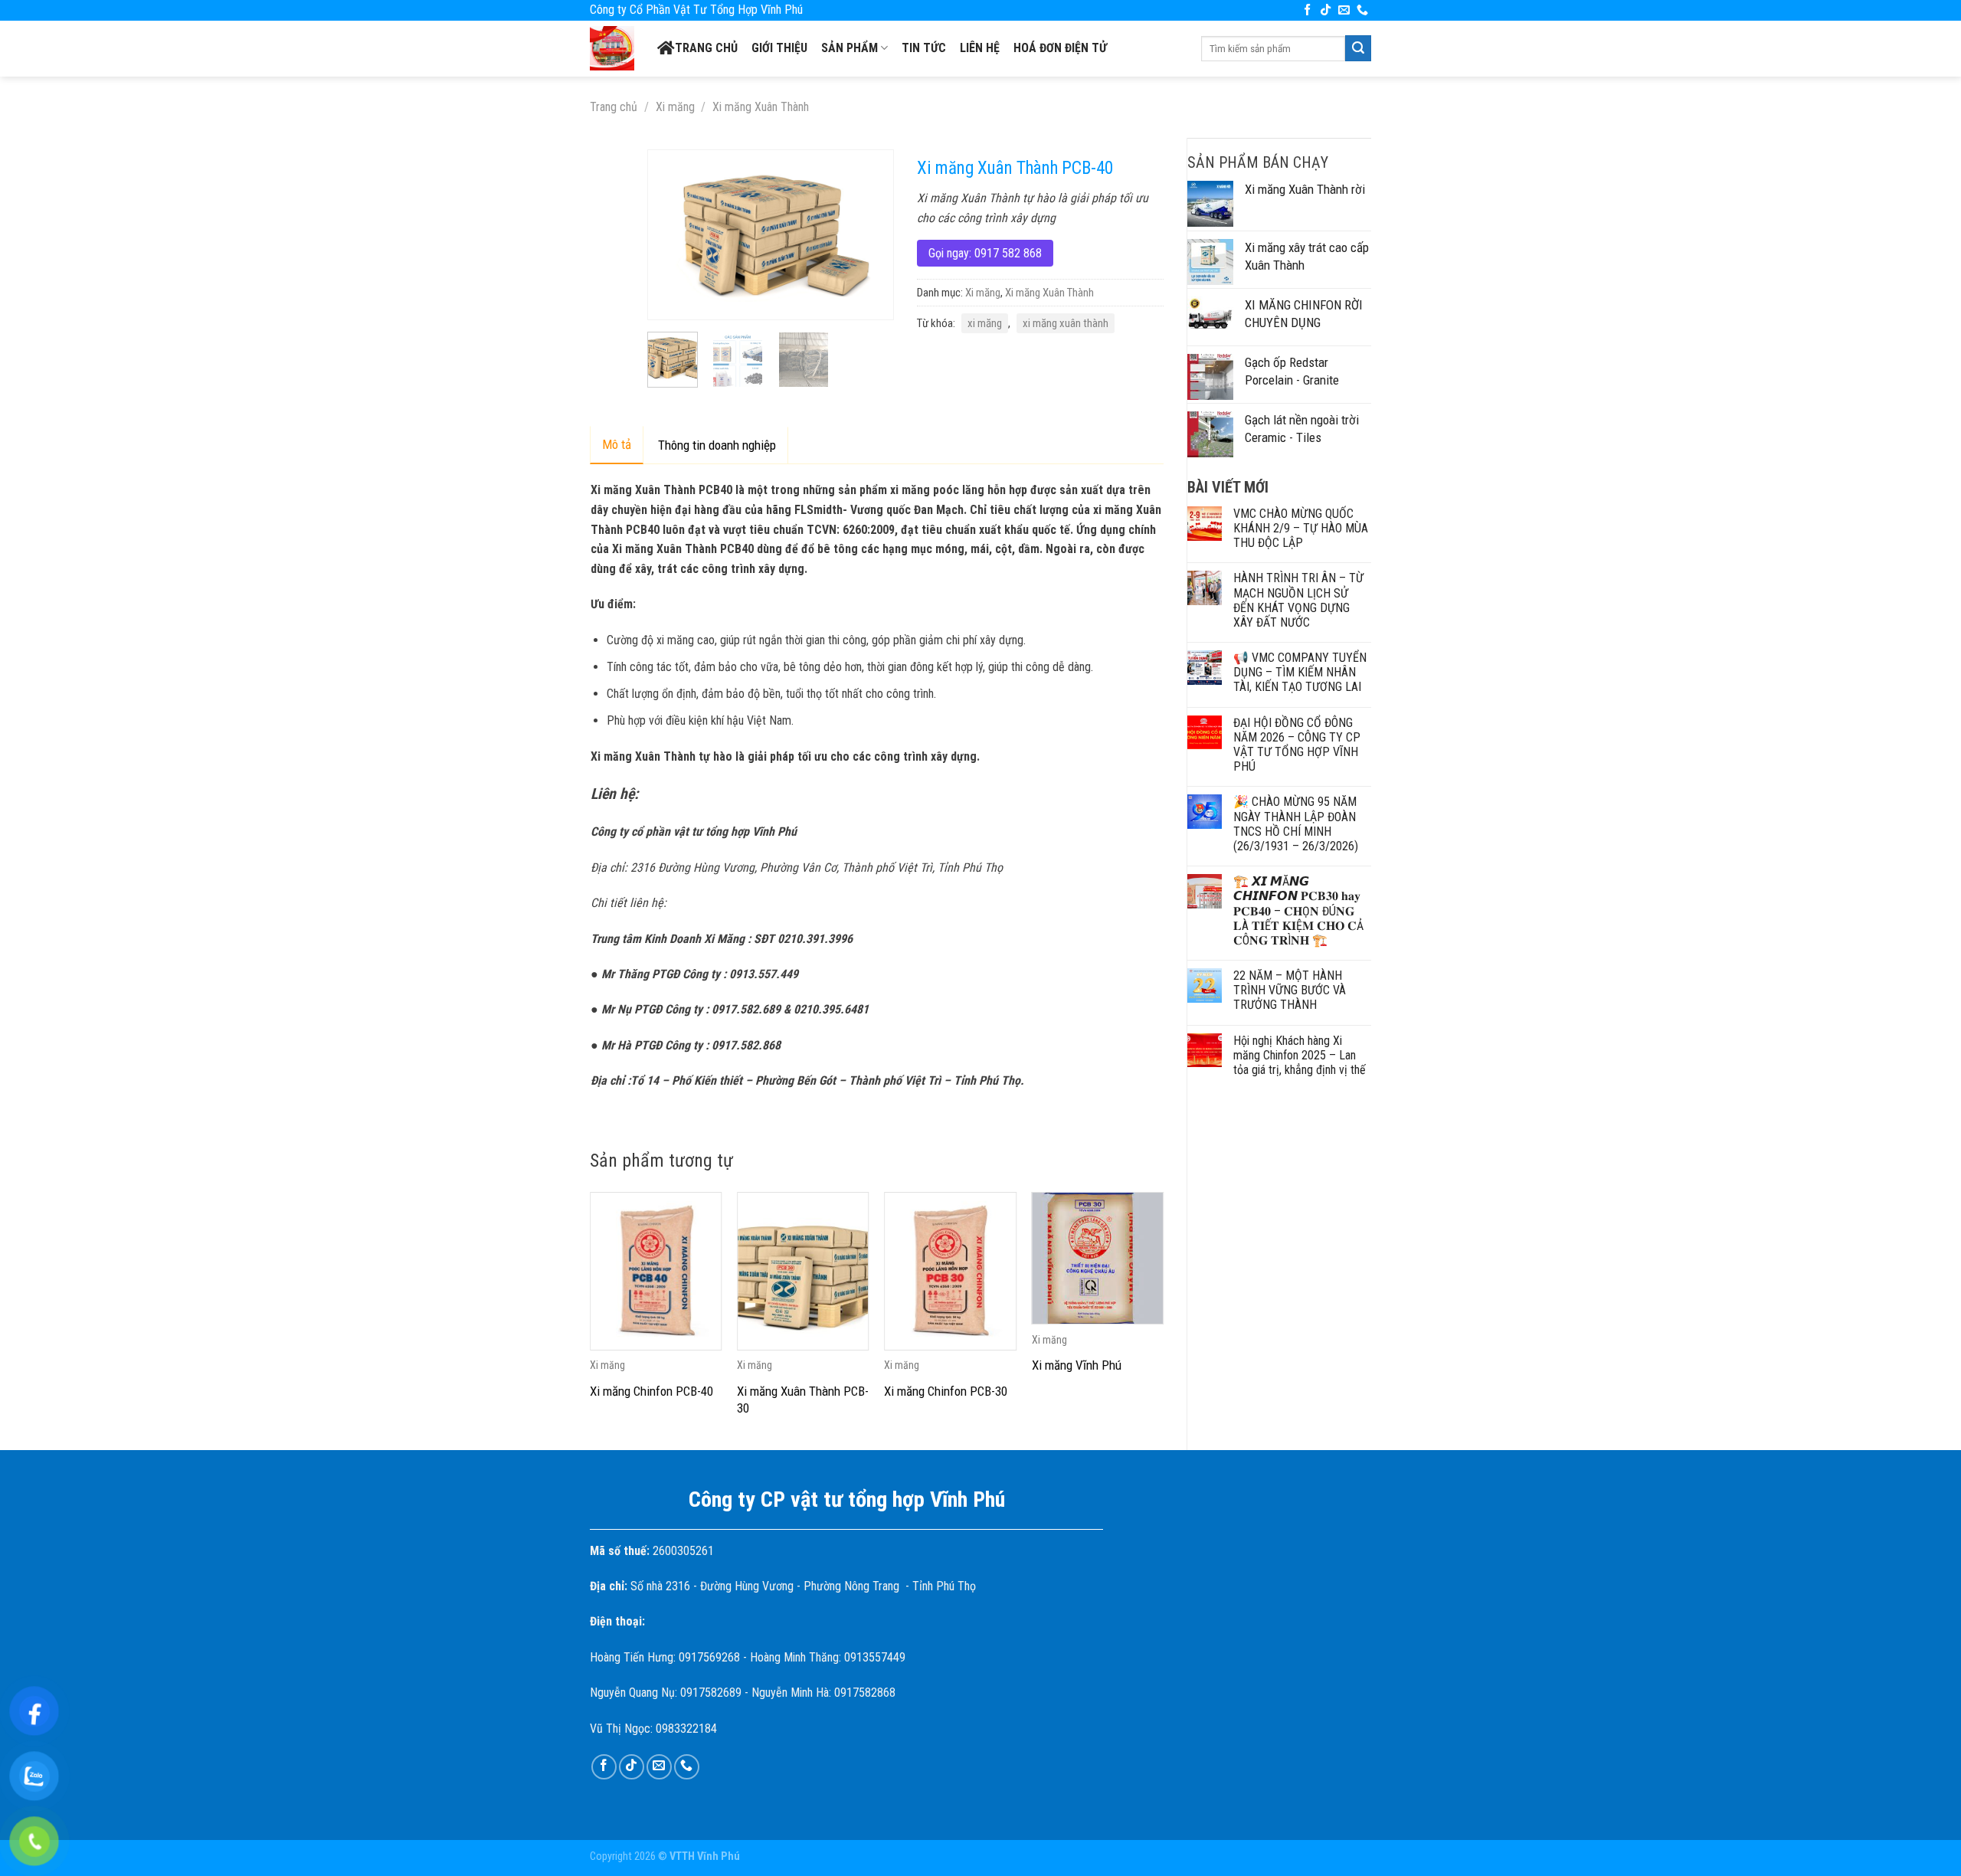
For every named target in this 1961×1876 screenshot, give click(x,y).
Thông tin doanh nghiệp (717, 445)
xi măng (985, 323)
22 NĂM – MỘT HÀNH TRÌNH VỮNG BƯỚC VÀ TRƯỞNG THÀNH (1290, 990)
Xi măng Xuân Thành (761, 107)
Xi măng (675, 107)
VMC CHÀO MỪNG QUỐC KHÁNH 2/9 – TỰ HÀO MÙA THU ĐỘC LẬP (1301, 528)
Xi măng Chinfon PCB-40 (651, 1391)
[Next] (869, 234)
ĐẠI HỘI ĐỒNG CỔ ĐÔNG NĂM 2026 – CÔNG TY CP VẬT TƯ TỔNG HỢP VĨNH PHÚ (1297, 745)
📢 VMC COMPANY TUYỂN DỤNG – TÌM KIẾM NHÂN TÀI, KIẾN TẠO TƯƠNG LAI (1300, 672)
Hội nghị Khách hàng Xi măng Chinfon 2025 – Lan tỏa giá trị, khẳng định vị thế (1300, 1055)
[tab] (617, 445)
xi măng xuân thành (1066, 323)
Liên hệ (980, 48)
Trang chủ (706, 48)
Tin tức (924, 48)
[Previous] (672, 234)
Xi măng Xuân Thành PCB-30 (803, 1400)
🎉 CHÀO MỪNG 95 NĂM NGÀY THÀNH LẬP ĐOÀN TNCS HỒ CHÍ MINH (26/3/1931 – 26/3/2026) (1296, 824)
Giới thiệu (779, 48)
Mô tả (617, 444)
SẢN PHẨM (850, 48)
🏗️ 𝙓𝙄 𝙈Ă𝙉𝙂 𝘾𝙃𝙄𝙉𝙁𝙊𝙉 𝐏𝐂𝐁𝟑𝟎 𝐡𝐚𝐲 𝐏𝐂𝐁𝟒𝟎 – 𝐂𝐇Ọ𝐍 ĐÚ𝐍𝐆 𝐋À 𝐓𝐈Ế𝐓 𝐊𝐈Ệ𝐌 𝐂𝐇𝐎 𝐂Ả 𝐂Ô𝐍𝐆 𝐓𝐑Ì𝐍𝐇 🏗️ (1298, 911)
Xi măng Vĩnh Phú (1077, 1365)
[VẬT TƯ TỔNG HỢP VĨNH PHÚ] (612, 48)
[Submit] (1358, 48)
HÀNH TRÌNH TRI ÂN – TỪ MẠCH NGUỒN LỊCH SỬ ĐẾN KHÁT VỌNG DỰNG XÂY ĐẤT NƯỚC (1298, 600)
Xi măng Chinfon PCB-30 (946, 1391)
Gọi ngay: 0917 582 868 (985, 253)
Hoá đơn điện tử (1060, 48)
